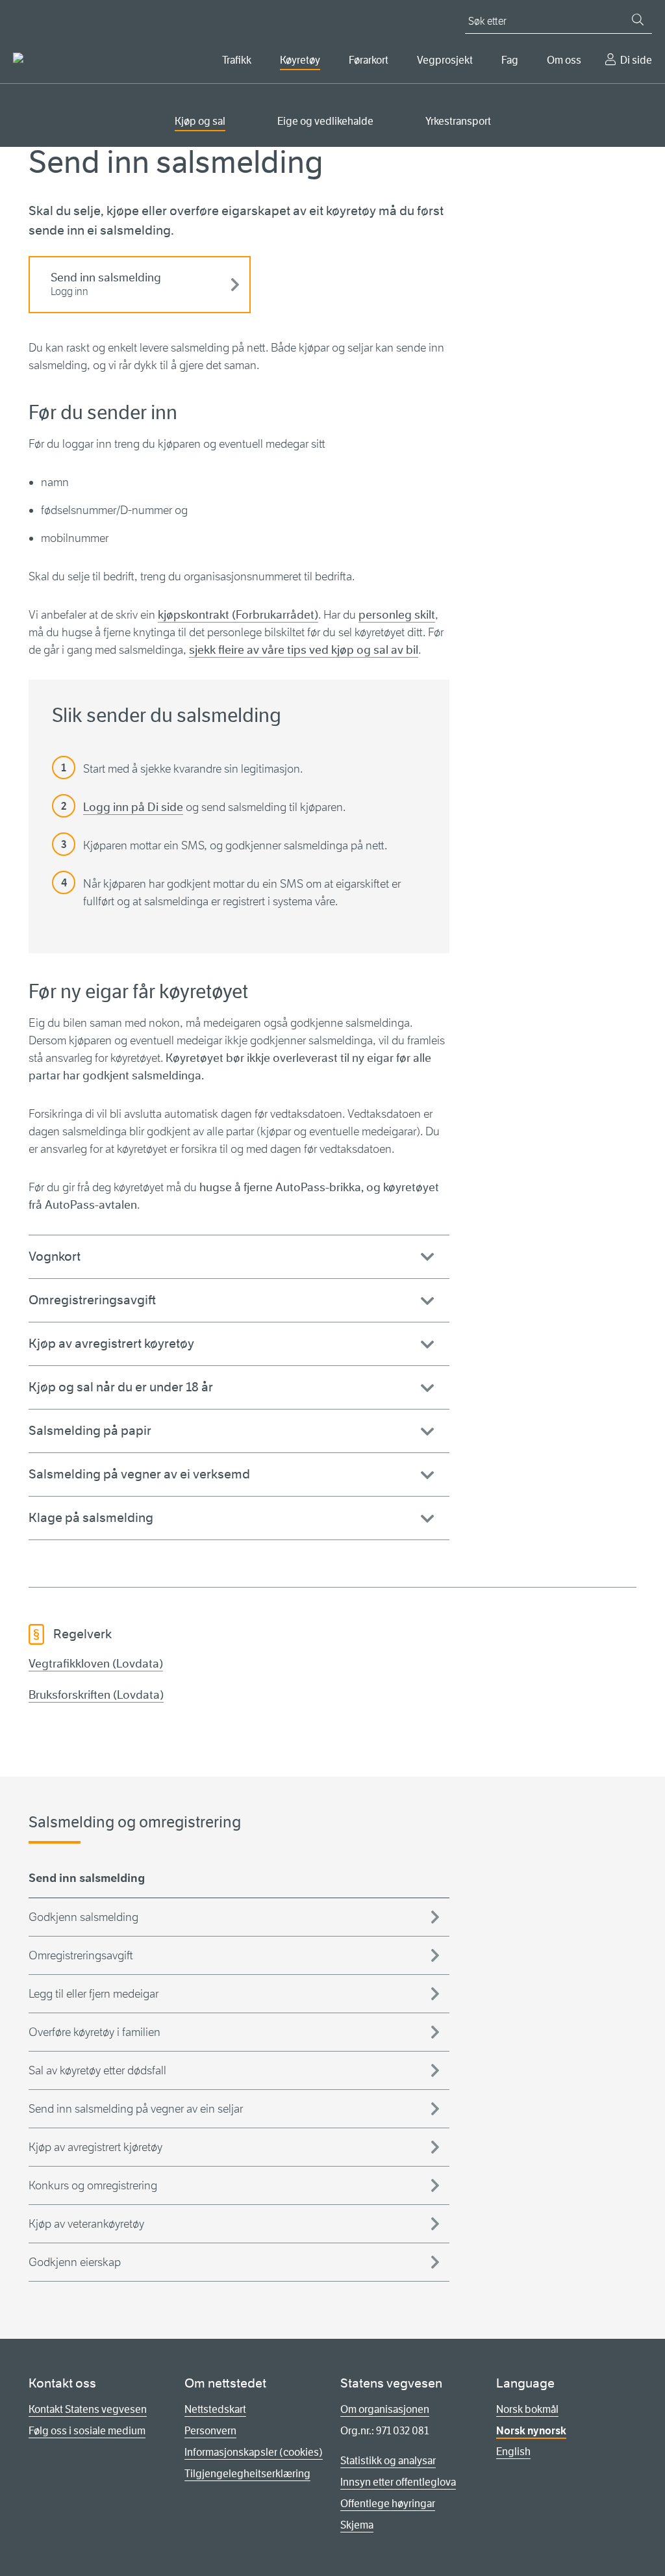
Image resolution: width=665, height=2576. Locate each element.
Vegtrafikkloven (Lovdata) (96, 1664)
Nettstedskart (215, 2409)
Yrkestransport (458, 121)
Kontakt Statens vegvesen (88, 2409)
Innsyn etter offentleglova (398, 2482)
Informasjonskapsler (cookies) (254, 2452)
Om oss (564, 60)
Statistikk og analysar (388, 2461)
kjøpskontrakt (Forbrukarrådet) (238, 615)
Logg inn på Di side (133, 807)
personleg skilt (397, 615)
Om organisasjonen (385, 2409)
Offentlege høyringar (388, 2504)
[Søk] (638, 19)
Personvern (210, 2431)
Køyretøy (300, 60)
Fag (510, 60)
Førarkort (369, 60)
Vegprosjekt (445, 60)
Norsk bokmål (527, 2409)
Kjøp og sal (200, 121)
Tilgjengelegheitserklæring (247, 2474)
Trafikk (237, 60)
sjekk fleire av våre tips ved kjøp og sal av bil (304, 650)
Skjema (357, 2525)
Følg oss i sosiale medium (87, 2431)
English (513, 2452)
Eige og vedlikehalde (325, 121)
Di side (636, 60)
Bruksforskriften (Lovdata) (96, 1695)
